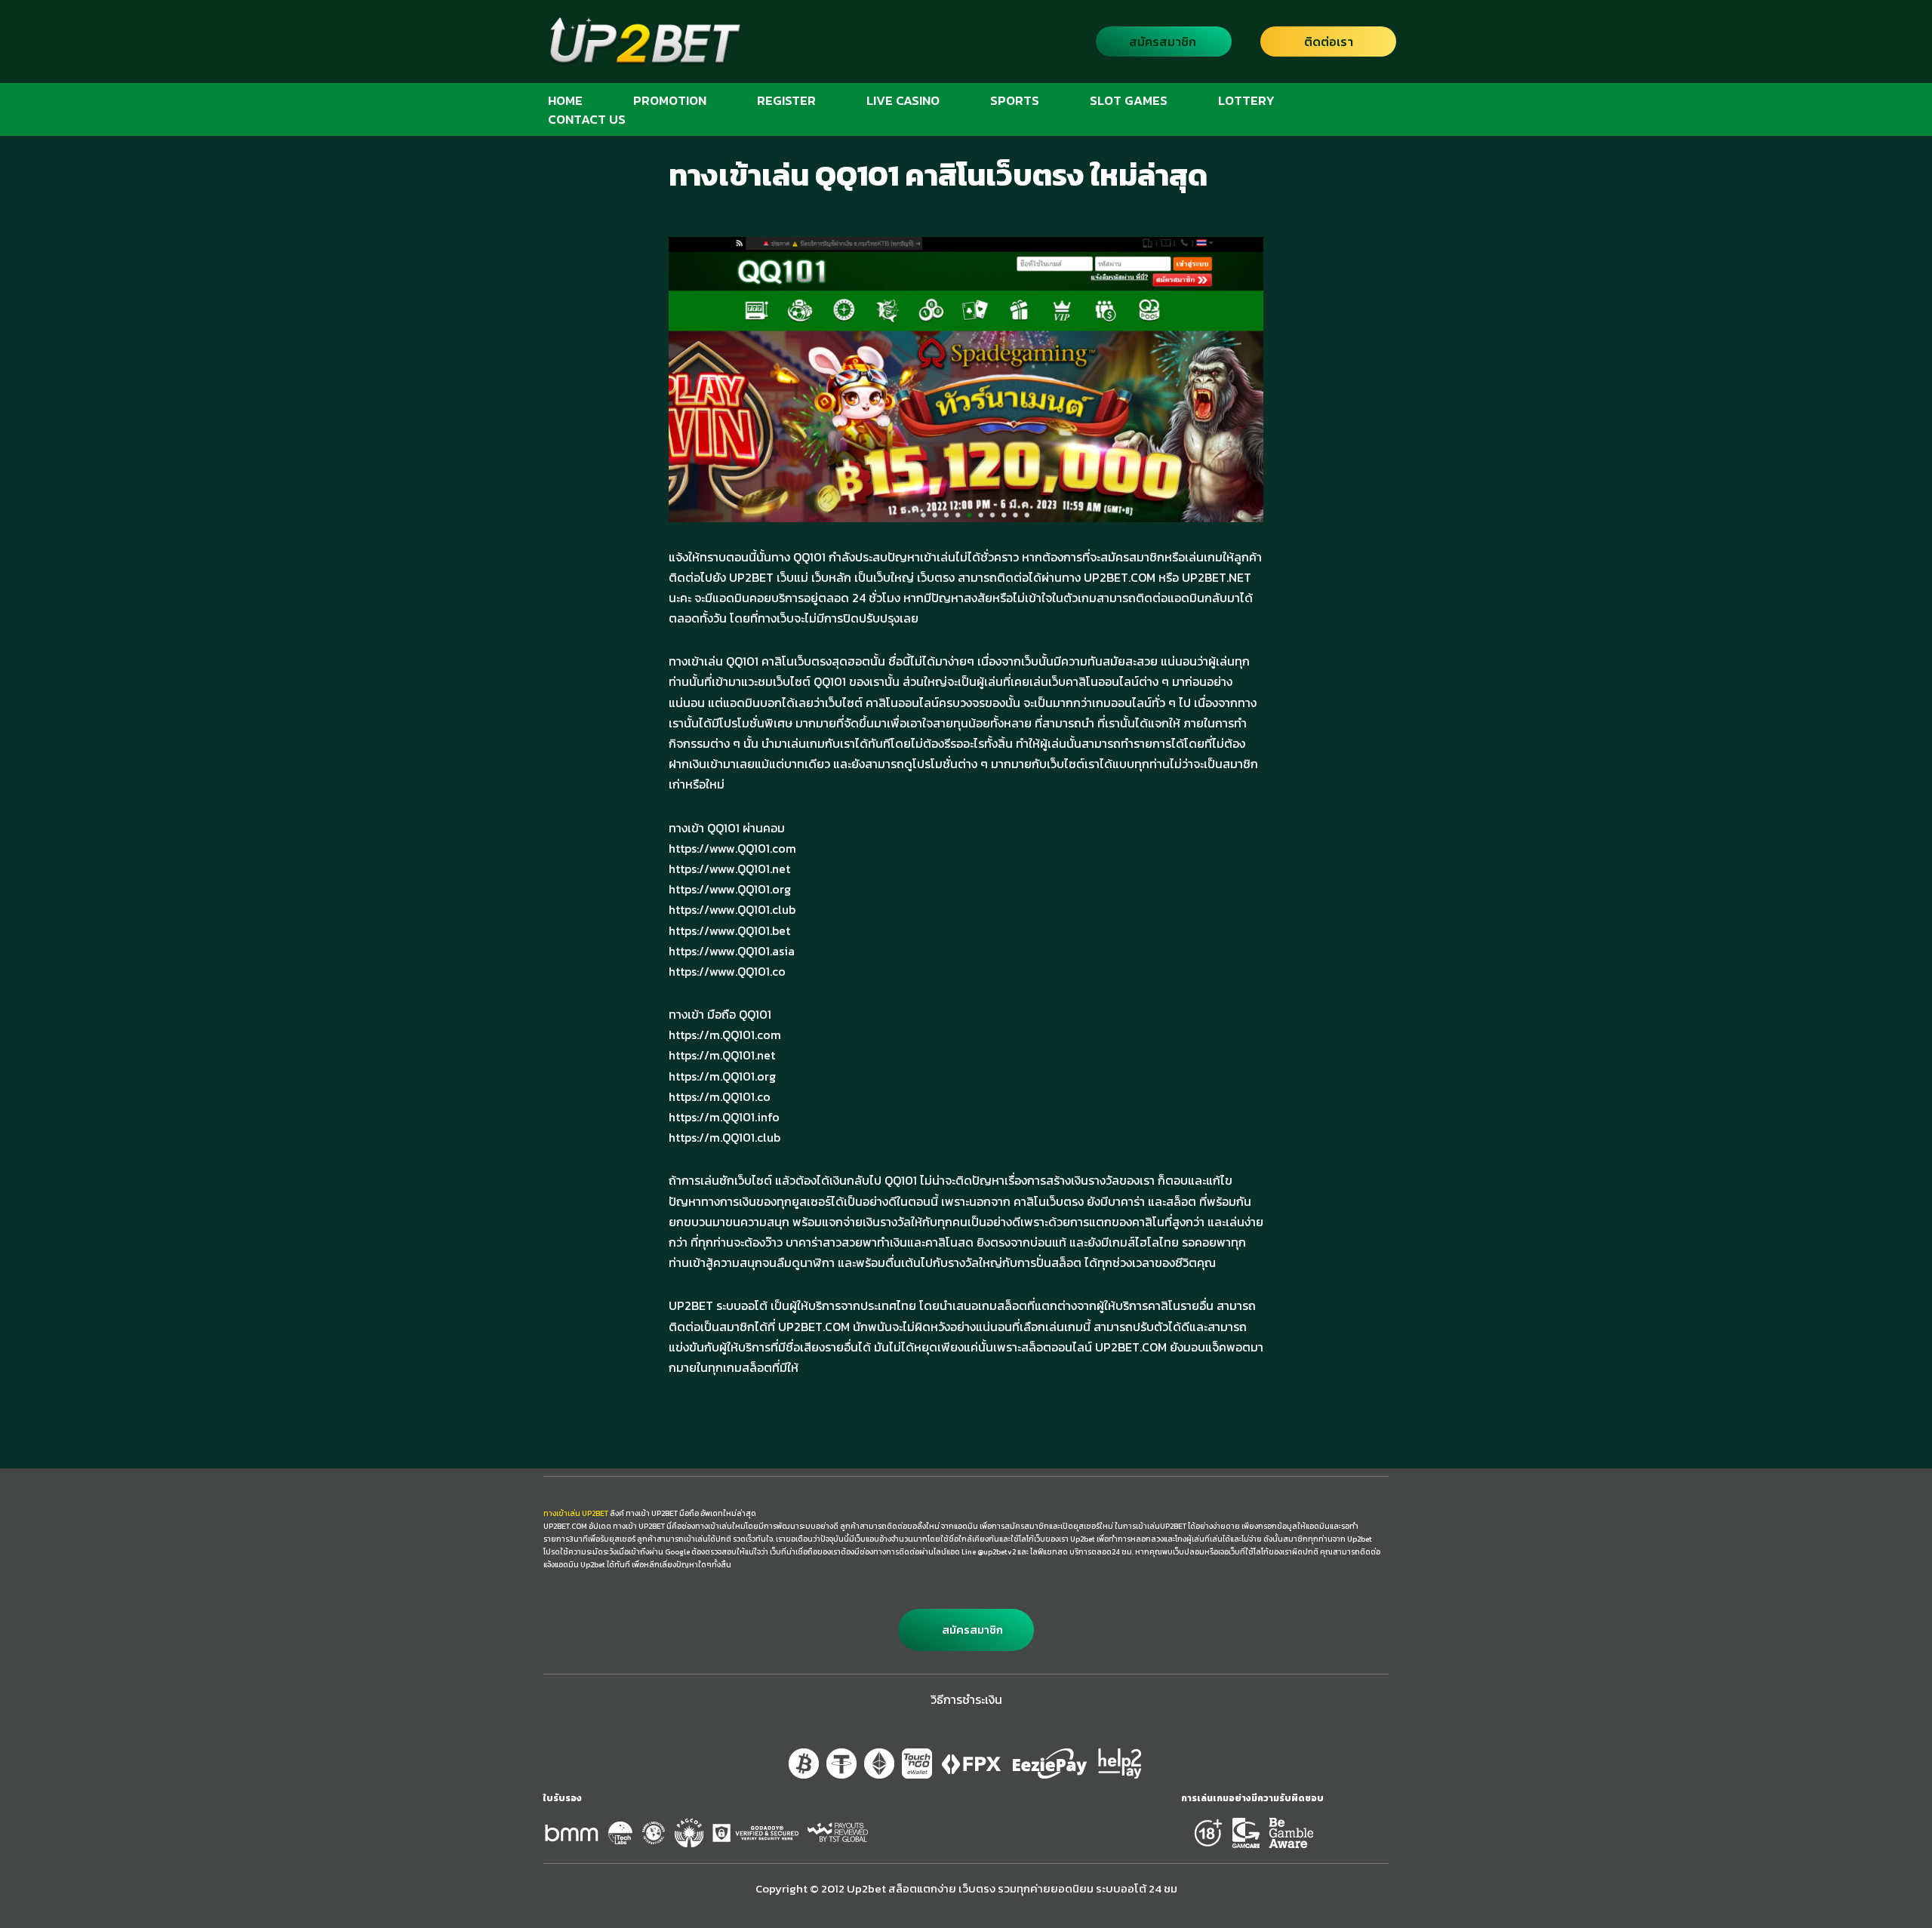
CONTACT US (587, 119)
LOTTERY (1246, 100)
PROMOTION (670, 100)
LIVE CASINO (903, 100)
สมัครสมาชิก (1163, 42)
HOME (565, 100)
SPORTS (1015, 100)
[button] (966, 1630)
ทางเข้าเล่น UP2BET (576, 1513)
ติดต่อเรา (1329, 42)
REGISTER (786, 100)
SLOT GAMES (1129, 100)
